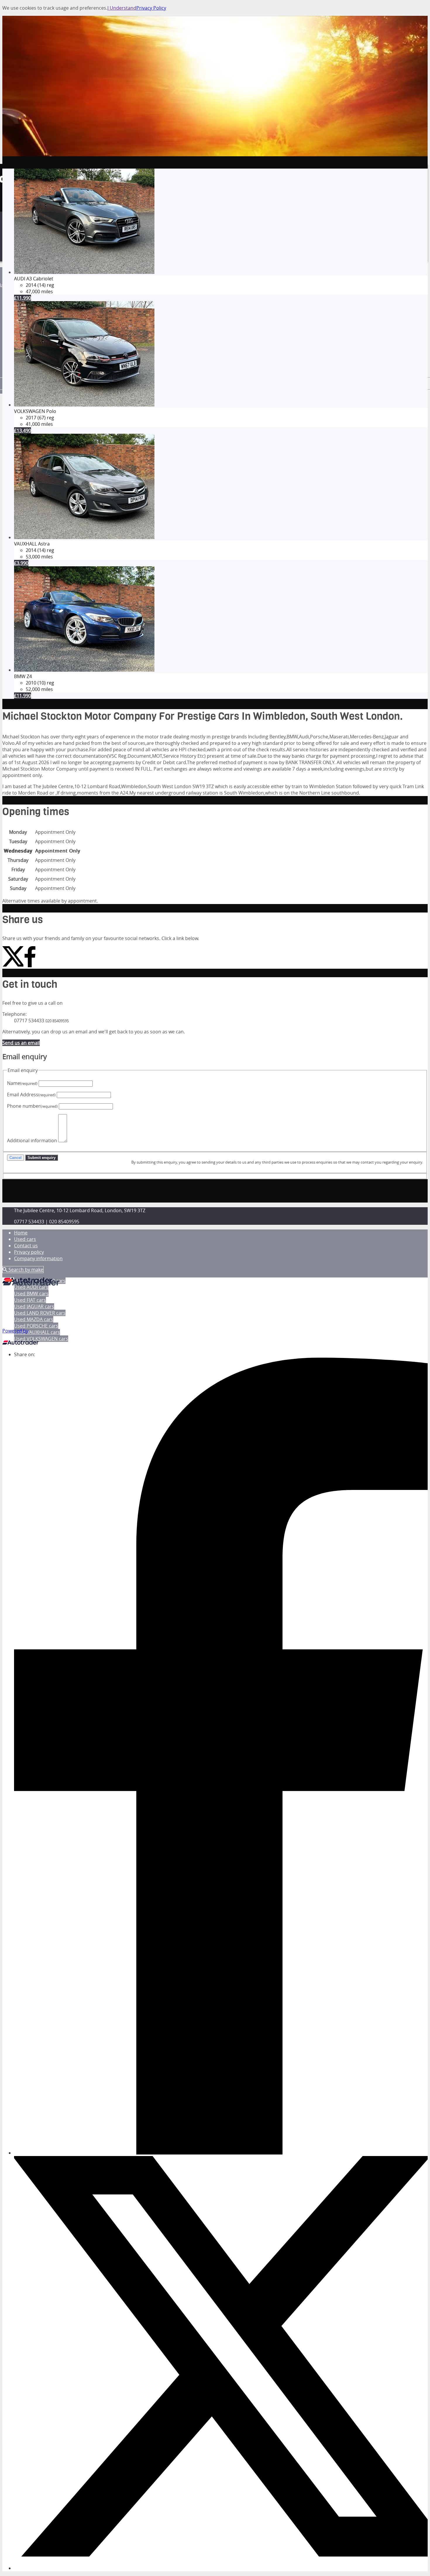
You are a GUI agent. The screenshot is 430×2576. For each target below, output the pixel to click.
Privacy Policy (151, 8)
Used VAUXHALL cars (37, 1332)
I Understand (122, 8)
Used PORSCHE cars (36, 1326)
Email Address (31, 1095)
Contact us (26, 1246)
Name (22, 1083)
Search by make (25, 1270)
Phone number (32, 1106)
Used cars (25, 1239)
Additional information (32, 1140)
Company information (38, 1258)
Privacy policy (29, 1252)
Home (21, 1233)
